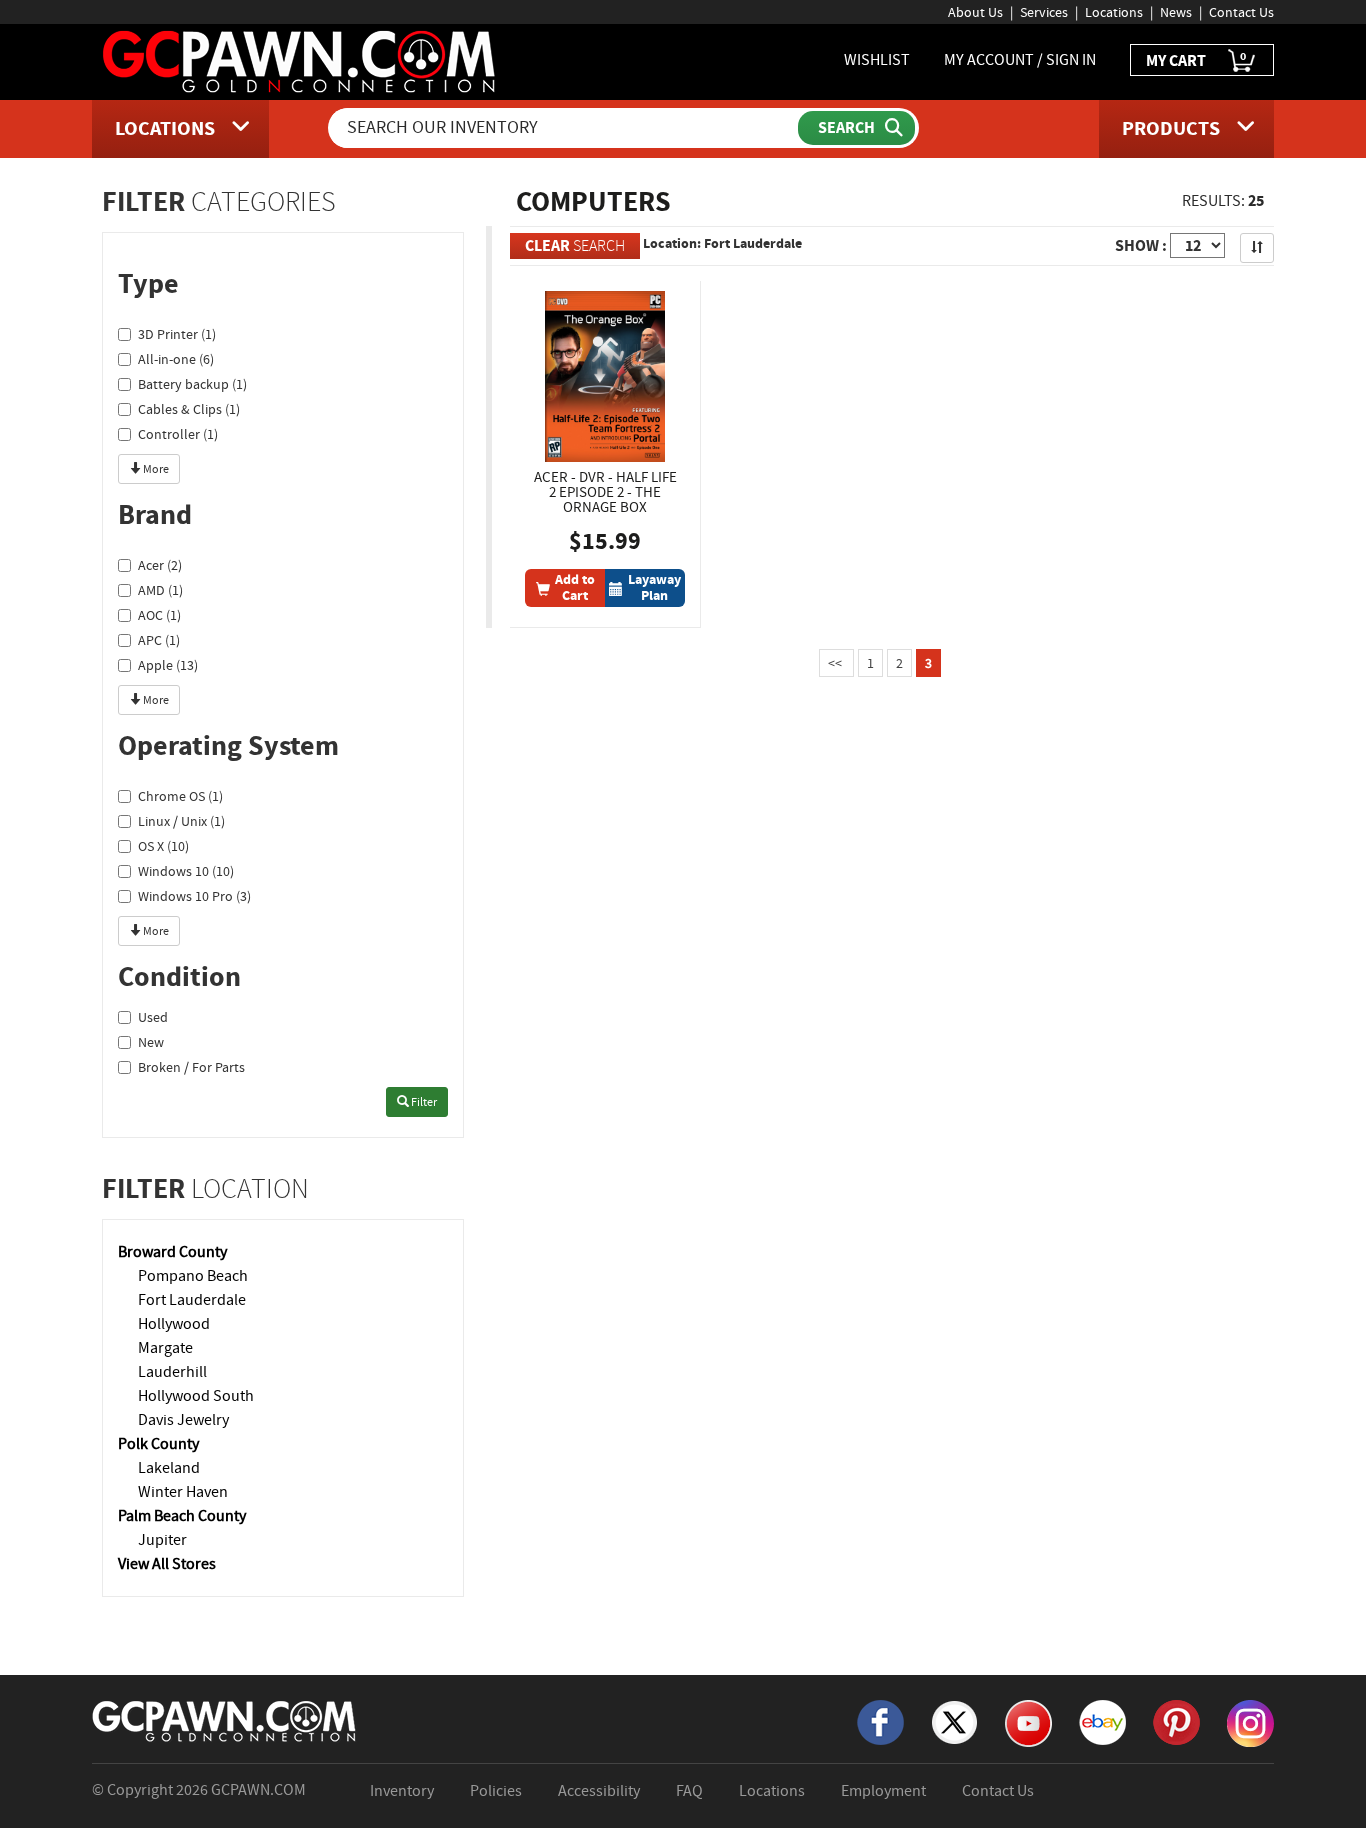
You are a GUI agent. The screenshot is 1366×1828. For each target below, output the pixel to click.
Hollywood (174, 1324)
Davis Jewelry (183, 1420)
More (155, 469)
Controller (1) (178, 434)
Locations (1114, 12)
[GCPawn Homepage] (300, 60)
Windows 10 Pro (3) (194, 896)
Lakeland (169, 1468)
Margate (165, 1348)
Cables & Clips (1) (189, 409)
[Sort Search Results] (1257, 248)
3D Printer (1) (177, 334)
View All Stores (167, 1564)
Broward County (172, 1252)
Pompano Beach (193, 1276)
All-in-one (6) (176, 359)
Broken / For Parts (191, 1067)
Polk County (158, 1444)
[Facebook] (880, 1721)
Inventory (402, 1791)
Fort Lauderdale (192, 1300)
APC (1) (159, 640)
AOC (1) (159, 615)
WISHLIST (877, 60)
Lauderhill (172, 1372)
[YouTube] (1028, 1722)
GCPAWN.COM (258, 1790)
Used (153, 1017)
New (151, 1042)
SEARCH (575, 245)
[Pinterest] (1176, 1721)
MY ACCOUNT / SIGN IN (1020, 60)
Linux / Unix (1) (181, 821)
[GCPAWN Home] (225, 1720)
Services (1044, 12)
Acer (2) (160, 565)
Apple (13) (168, 665)
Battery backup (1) (192, 384)
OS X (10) (163, 846)
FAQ (689, 1791)
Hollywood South (196, 1396)
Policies (496, 1791)
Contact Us (1241, 12)
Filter (423, 1102)
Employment (883, 1791)
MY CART (1196, 59)
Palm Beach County (182, 1516)
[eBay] (1102, 1721)
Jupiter (162, 1540)
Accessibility (599, 1791)
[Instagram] (1250, 1722)
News (1176, 12)
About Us (975, 12)
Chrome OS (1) (180, 796)
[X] (954, 1721)
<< (836, 663)
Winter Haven (183, 1492)
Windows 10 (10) (186, 871)
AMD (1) (160, 590)
